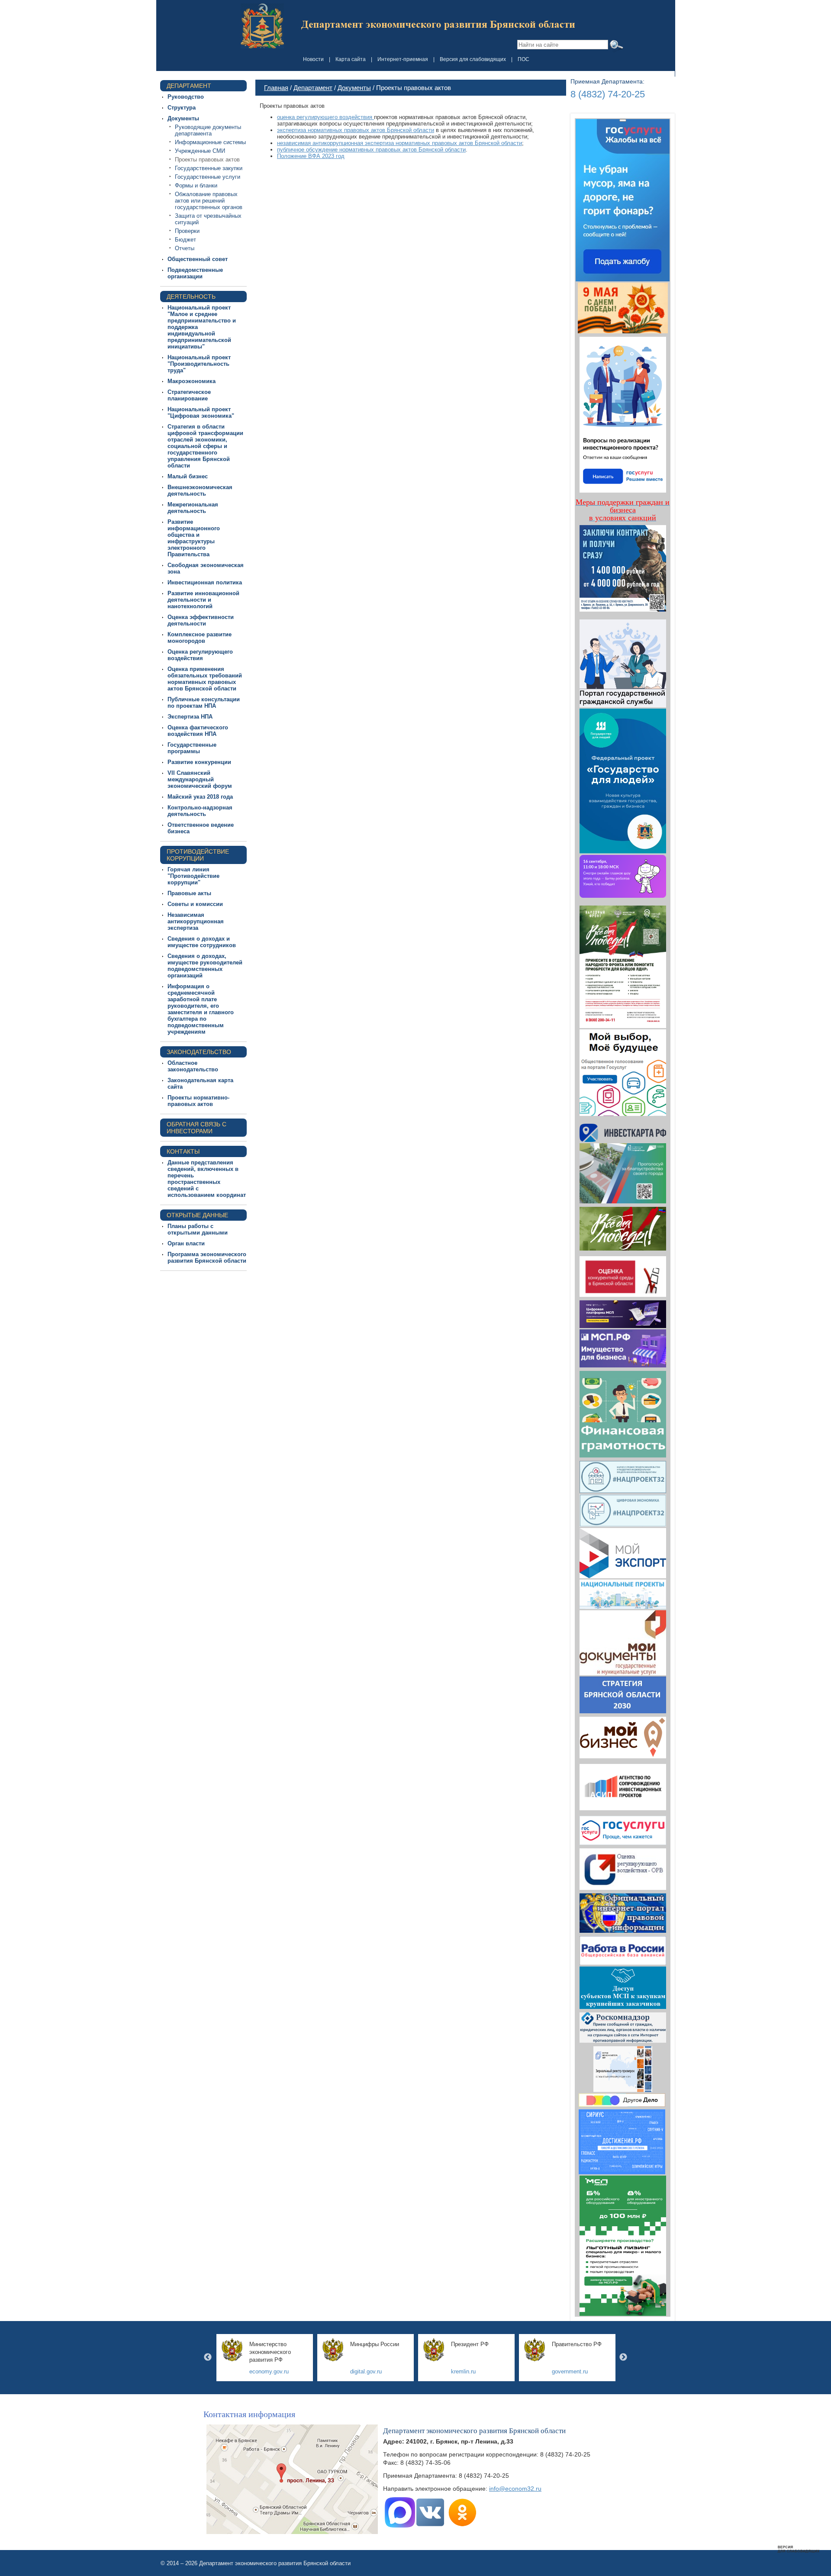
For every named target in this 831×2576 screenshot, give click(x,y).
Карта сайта (351, 59)
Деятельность (191, 297)
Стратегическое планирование (189, 395)
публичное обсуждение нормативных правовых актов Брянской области (371, 150)
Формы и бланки (196, 185)
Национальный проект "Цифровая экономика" (201, 413)
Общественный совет (198, 259)
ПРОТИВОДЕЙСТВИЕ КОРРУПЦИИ (198, 855)
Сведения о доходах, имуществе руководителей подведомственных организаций (205, 966)
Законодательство (199, 1052)
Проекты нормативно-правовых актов (198, 1101)
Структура (182, 108)
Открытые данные (197, 1215)
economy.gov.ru (269, 2371)
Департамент (189, 86)
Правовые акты (189, 893)
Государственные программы (192, 748)
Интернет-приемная (403, 59)
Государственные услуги (208, 177)
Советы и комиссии (195, 904)
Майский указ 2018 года (200, 797)
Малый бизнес (188, 476)
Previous (208, 2357)
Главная (276, 88)
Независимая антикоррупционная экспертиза (196, 921)
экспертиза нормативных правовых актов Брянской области (356, 130)
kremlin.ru (463, 2371)
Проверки (187, 231)
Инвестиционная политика (205, 582)
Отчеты (185, 248)
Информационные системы (210, 142)
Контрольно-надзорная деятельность (200, 811)
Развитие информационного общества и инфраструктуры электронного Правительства (194, 538)
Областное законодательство (193, 1066)
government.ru (570, 2371)
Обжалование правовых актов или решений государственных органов (209, 201)
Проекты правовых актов (207, 160)
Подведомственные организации (195, 273)
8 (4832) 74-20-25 (608, 94)
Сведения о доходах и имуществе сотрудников (202, 942)
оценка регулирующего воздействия (325, 117)
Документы (183, 118)
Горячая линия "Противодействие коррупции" (193, 876)
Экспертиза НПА (190, 717)
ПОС (523, 59)
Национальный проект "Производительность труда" (199, 364)
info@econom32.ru (515, 2489)
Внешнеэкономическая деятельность (200, 490)
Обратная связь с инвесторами (196, 1128)
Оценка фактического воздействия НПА (198, 731)
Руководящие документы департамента (208, 130)
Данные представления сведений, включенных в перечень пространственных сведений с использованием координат (207, 1179)
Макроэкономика (192, 381)
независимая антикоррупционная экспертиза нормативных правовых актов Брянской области (399, 143)
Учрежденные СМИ (200, 151)
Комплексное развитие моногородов (200, 638)
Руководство (186, 97)
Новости (313, 59)
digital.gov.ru (366, 2371)
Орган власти (186, 1243)
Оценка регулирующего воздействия (200, 655)
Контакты (183, 1151)
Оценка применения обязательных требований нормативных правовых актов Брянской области (205, 679)
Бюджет (185, 240)
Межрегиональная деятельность (193, 508)
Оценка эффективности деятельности (201, 620)
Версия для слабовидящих (473, 59)
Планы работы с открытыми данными (198, 1229)
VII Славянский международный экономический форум (200, 779)
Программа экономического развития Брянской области (207, 1257)
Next (623, 2357)
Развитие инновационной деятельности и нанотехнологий (203, 600)
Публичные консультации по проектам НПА (204, 703)
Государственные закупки (209, 168)
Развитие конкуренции (199, 762)
